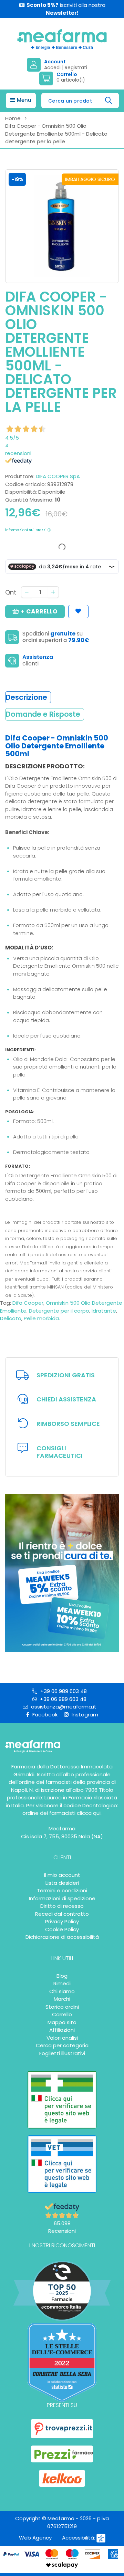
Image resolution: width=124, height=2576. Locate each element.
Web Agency (35, 2538)
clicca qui (89, 1813)
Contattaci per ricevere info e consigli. (60, 1452)
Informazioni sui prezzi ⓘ (28, 530)
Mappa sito (62, 2022)
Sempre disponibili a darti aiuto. (66, 1399)
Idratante (104, 1311)
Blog (62, 1976)
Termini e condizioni (62, 1890)
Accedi (52, 67)
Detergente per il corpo (59, 1311)
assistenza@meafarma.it (63, 1707)
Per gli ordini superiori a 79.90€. (66, 1375)
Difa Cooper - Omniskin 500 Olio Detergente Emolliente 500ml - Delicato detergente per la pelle (56, 134)
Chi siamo (62, 1991)
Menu (23, 100)
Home (13, 118)
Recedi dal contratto (62, 1914)
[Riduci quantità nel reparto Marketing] (27, 592)
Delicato (11, 1318)
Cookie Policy (62, 1929)
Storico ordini (62, 2007)
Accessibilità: (79, 2538)
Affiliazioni (62, 2030)
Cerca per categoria (62, 2045)
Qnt (11, 592)
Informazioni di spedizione (62, 1898)
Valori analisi (62, 2038)
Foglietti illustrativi (62, 2053)
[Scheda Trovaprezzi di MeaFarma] (62, 2429)
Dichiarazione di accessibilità (62, 1937)
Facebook (44, 1715)
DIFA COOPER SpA (58, 476)
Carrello (62, 2014)
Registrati (76, 67)
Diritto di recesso (62, 1906)
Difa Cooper (28, 1303)
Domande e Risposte (43, 714)
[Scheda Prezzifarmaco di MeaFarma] (62, 2454)
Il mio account (62, 1875)
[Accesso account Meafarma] (35, 65)
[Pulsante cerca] (109, 101)
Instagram (84, 1715)
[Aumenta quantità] (53, 592)
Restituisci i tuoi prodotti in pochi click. (68, 1424)
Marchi (62, 1999)
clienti (30, 664)
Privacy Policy (62, 1921)
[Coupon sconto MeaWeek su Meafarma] (62, 1572)
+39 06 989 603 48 (63, 1691)
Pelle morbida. (42, 1318)
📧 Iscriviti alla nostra (62, 9)
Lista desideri (62, 1883)
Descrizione (26, 697)
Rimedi (62, 1983)
